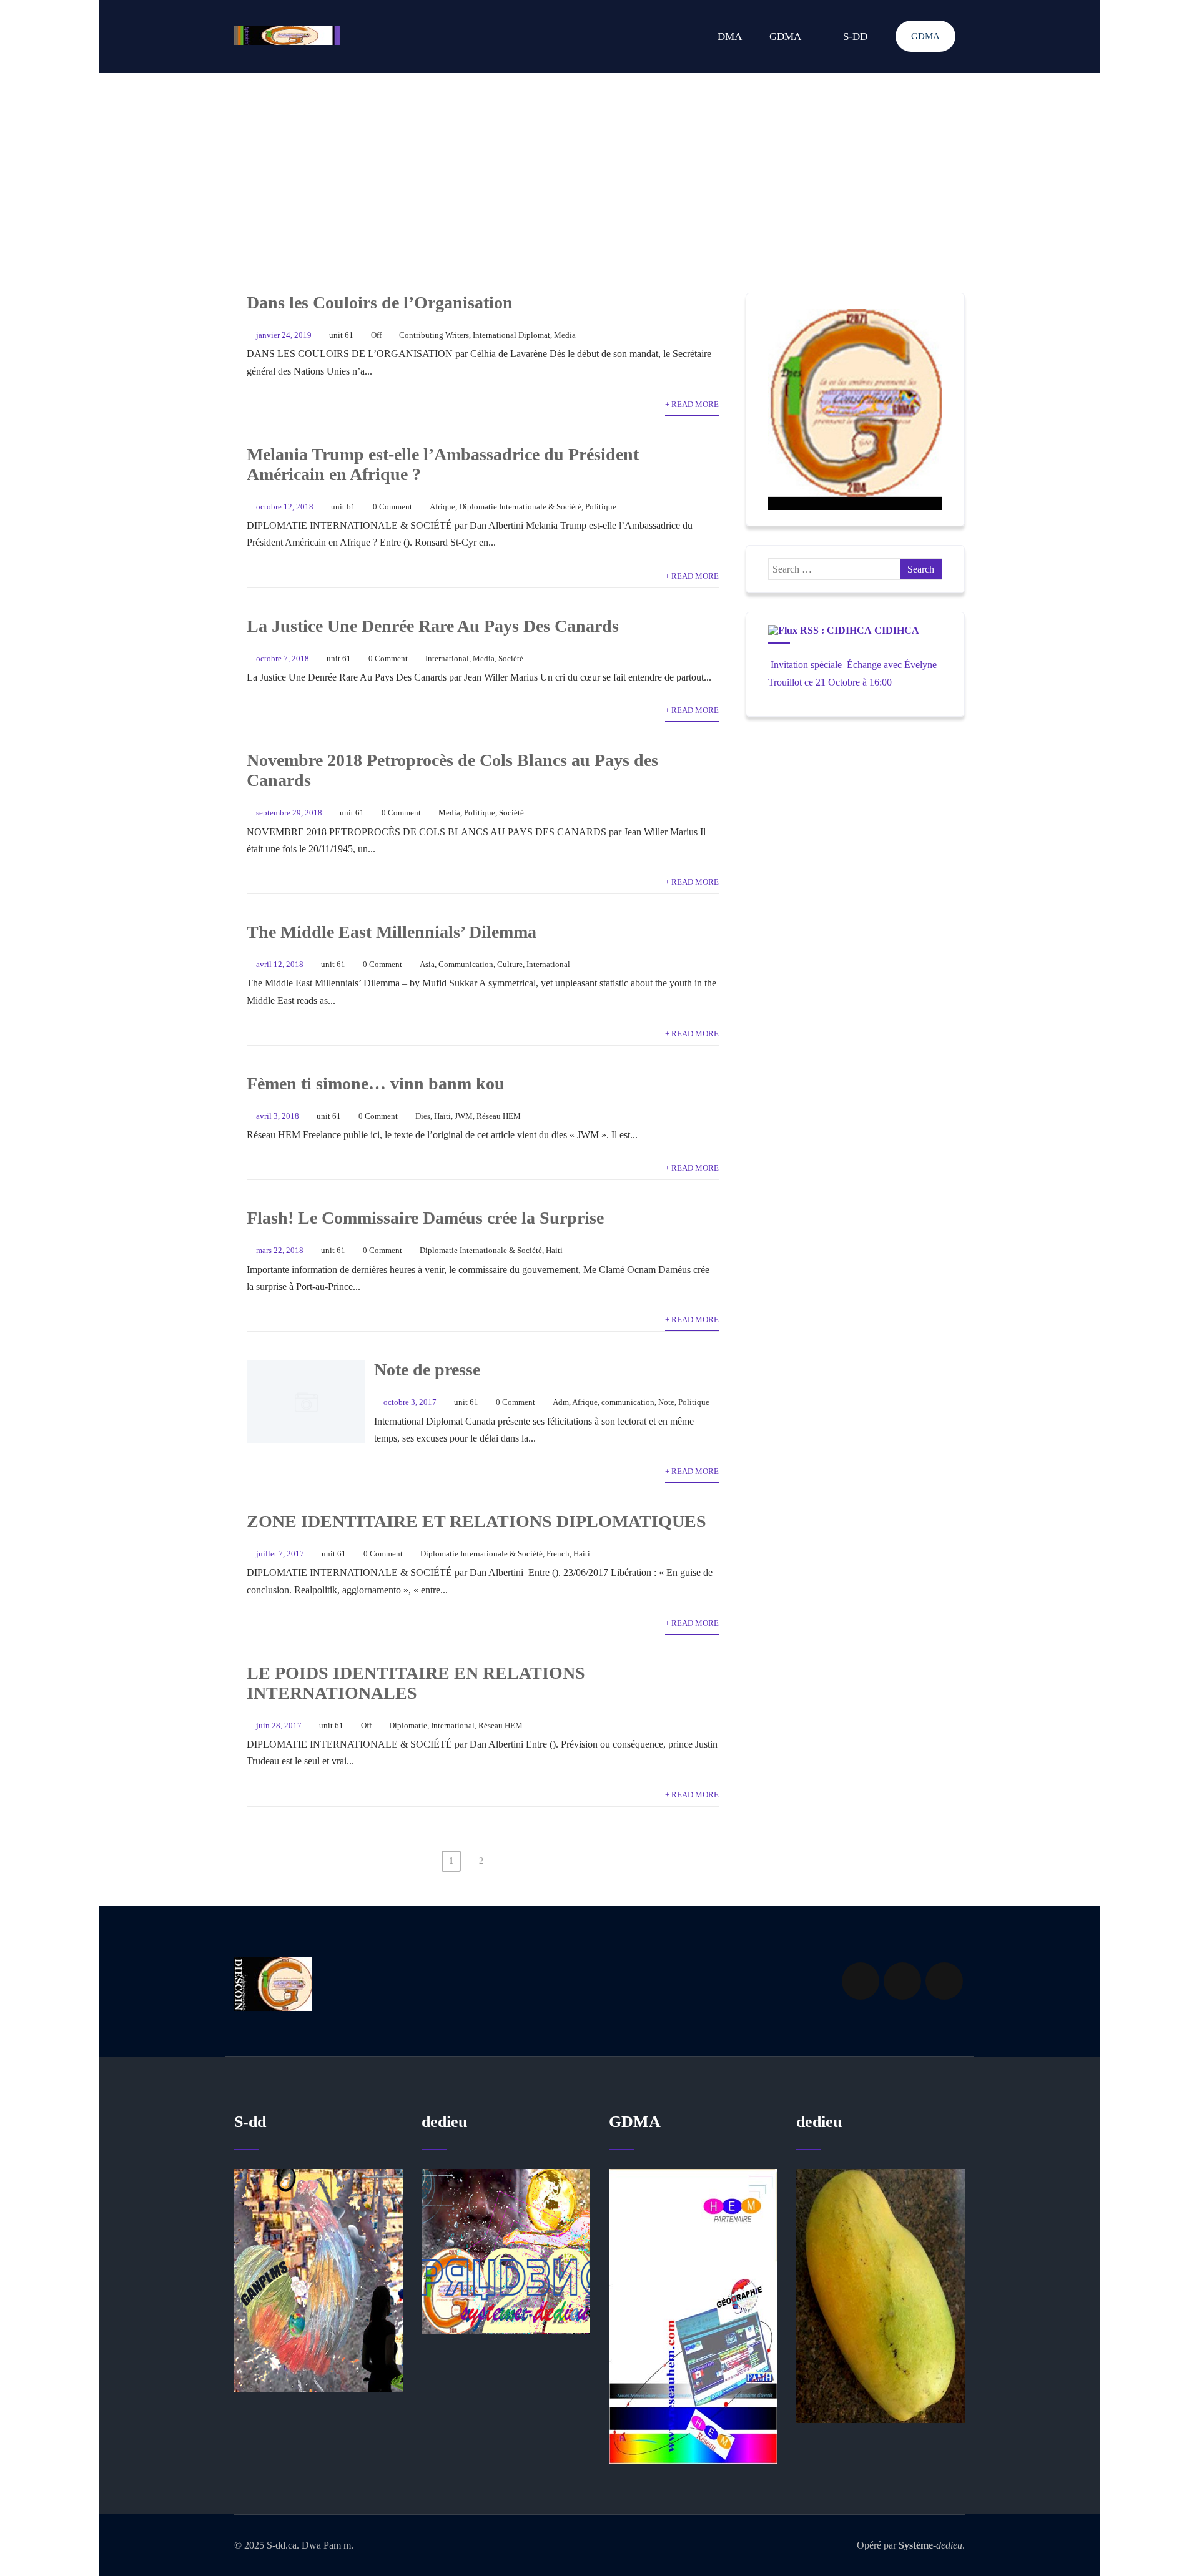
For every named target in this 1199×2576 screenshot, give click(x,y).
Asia (427, 965)
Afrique (442, 507)
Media (565, 335)
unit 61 (341, 335)
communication (628, 1402)
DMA (730, 37)
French (558, 1554)
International (447, 659)
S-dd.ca (282, 2545)
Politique (601, 507)
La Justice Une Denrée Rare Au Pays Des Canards (433, 626)
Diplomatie (408, 1726)
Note (666, 1402)
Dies (423, 1116)
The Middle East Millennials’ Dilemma (392, 932)
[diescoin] (855, 410)
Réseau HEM (499, 1116)
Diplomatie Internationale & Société (520, 507)
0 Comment (392, 507)
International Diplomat (511, 335)
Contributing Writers (434, 335)
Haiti (554, 1251)
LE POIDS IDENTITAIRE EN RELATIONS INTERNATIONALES (416, 1683)
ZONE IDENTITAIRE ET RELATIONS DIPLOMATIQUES (476, 1521)
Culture (510, 965)
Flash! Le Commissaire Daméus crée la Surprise (425, 1218)
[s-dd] (287, 36)
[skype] (944, 1981)
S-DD (855, 37)
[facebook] (861, 1981)
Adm (561, 1402)
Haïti (442, 1116)
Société (511, 659)
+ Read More (692, 405)
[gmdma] (881, 2296)
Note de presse (427, 1369)
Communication (466, 965)
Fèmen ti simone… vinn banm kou (376, 1084)
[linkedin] (902, 1981)
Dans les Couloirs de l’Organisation (380, 302)
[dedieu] (318, 2280)
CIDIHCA (897, 630)
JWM (464, 1116)
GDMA (925, 36)
